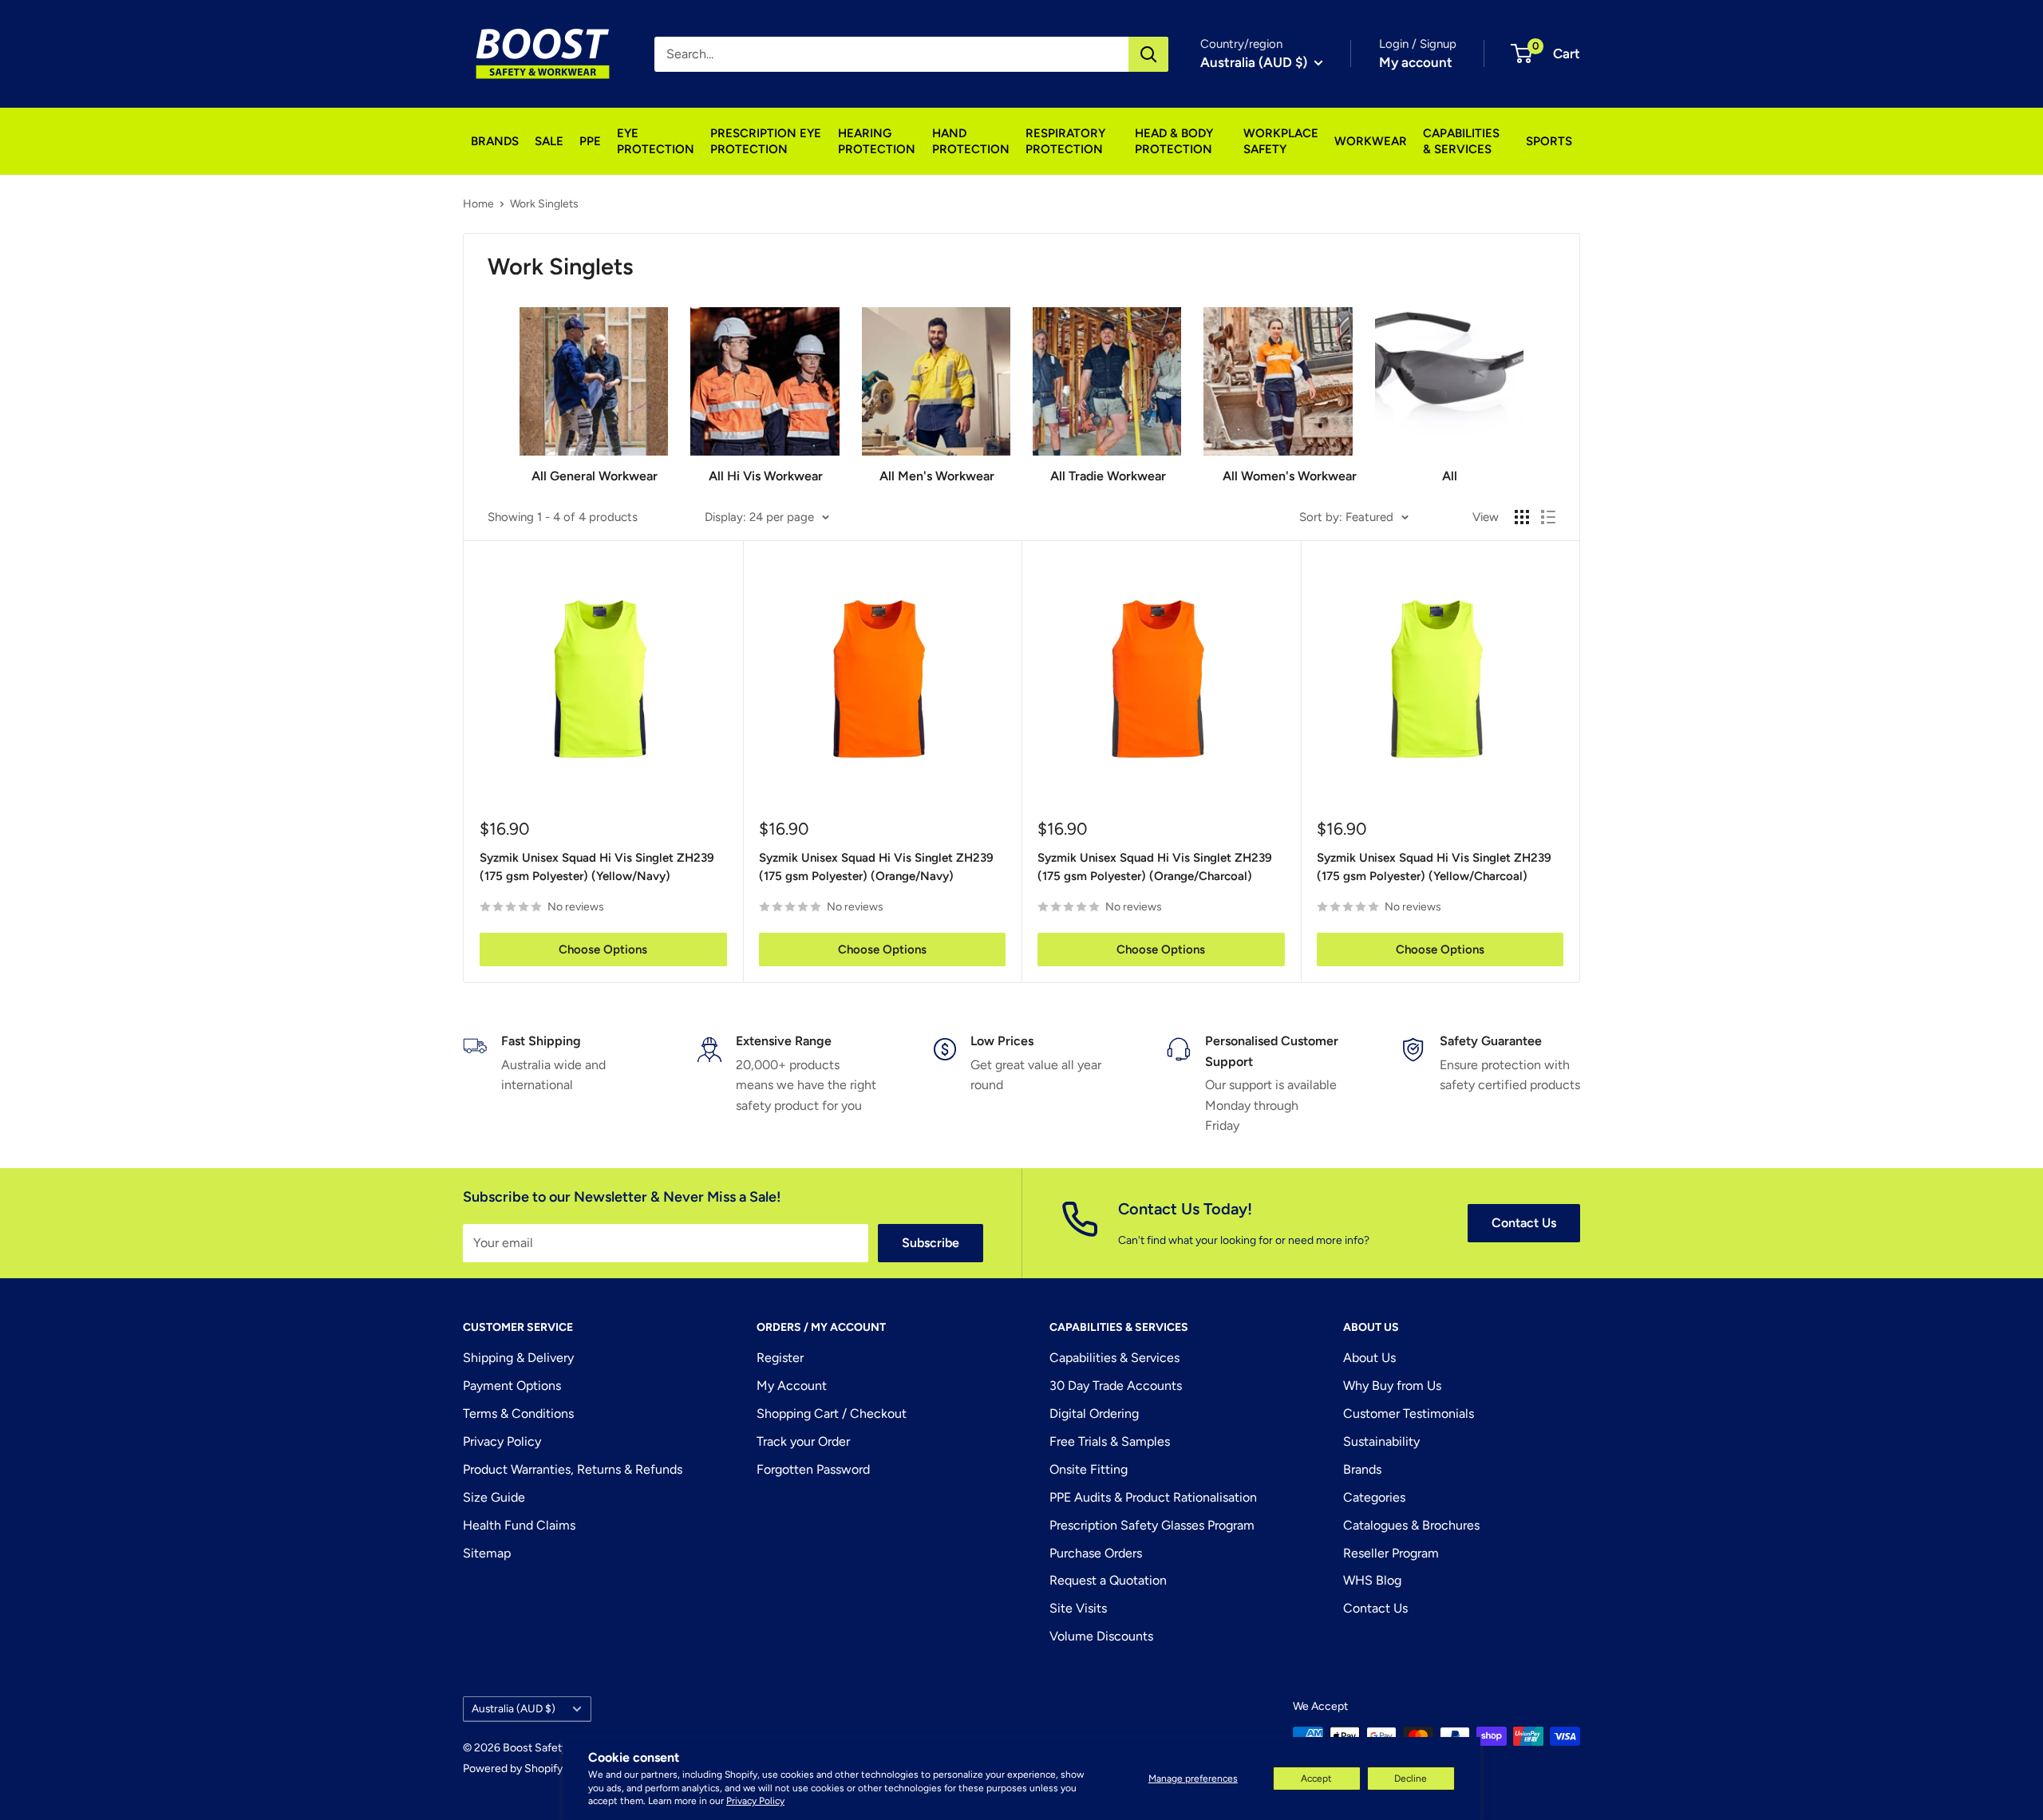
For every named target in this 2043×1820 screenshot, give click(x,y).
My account (1416, 62)
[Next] (1523, 389)
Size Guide (494, 1497)
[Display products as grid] (1522, 517)
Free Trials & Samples (1110, 1441)
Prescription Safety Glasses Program (1152, 1525)
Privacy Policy (755, 1801)
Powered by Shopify (513, 1769)
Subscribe (931, 1243)
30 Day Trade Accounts (1116, 1386)
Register (780, 1358)
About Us (1369, 1358)
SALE (549, 141)
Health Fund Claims (519, 1525)
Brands (1362, 1469)
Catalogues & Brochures (1411, 1525)
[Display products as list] (1548, 517)
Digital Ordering (1094, 1413)
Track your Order (803, 1441)
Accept (1316, 1779)
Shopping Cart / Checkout (832, 1413)
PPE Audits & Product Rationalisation (1153, 1497)
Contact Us (1524, 1223)
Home (478, 204)
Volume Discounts (1101, 1636)
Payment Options (512, 1386)
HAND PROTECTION (971, 141)
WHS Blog (1372, 1580)
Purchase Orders (1096, 1553)
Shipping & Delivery (518, 1358)
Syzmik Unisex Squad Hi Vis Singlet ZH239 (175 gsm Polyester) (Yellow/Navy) (597, 867)
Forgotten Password (813, 1469)
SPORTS (1549, 141)
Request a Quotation (1108, 1580)
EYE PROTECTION (656, 141)
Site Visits (1078, 1608)
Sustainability (1381, 1441)
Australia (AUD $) (514, 1708)
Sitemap (487, 1553)
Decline (1411, 1779)
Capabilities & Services (1114, 1358)
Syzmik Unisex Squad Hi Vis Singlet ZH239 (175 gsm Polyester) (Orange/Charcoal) (1155, 867)
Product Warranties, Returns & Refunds (573, 1469)
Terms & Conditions (518, 1413)
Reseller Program (1391, 1553)
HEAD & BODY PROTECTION (1174, 141)
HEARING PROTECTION (877, 141)
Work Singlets (544, 204)
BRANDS (495, 141)
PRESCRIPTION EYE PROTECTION (766, 141)
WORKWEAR (1371, 141)
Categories (1374, 1497)
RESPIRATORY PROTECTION (1065, 141)
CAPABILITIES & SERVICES (1461, 141)
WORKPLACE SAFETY (1281, 141)
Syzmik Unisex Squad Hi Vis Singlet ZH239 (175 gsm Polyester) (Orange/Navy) (876, 867)
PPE (590, 141)
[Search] (1148, 54)
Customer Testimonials (1409, 1413)
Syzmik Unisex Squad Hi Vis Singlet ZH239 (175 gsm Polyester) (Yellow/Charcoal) (1434, 867)
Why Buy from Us (1392, 1386)
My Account (792, 1386)
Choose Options (603, 949)
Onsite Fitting (1089, 1469)
